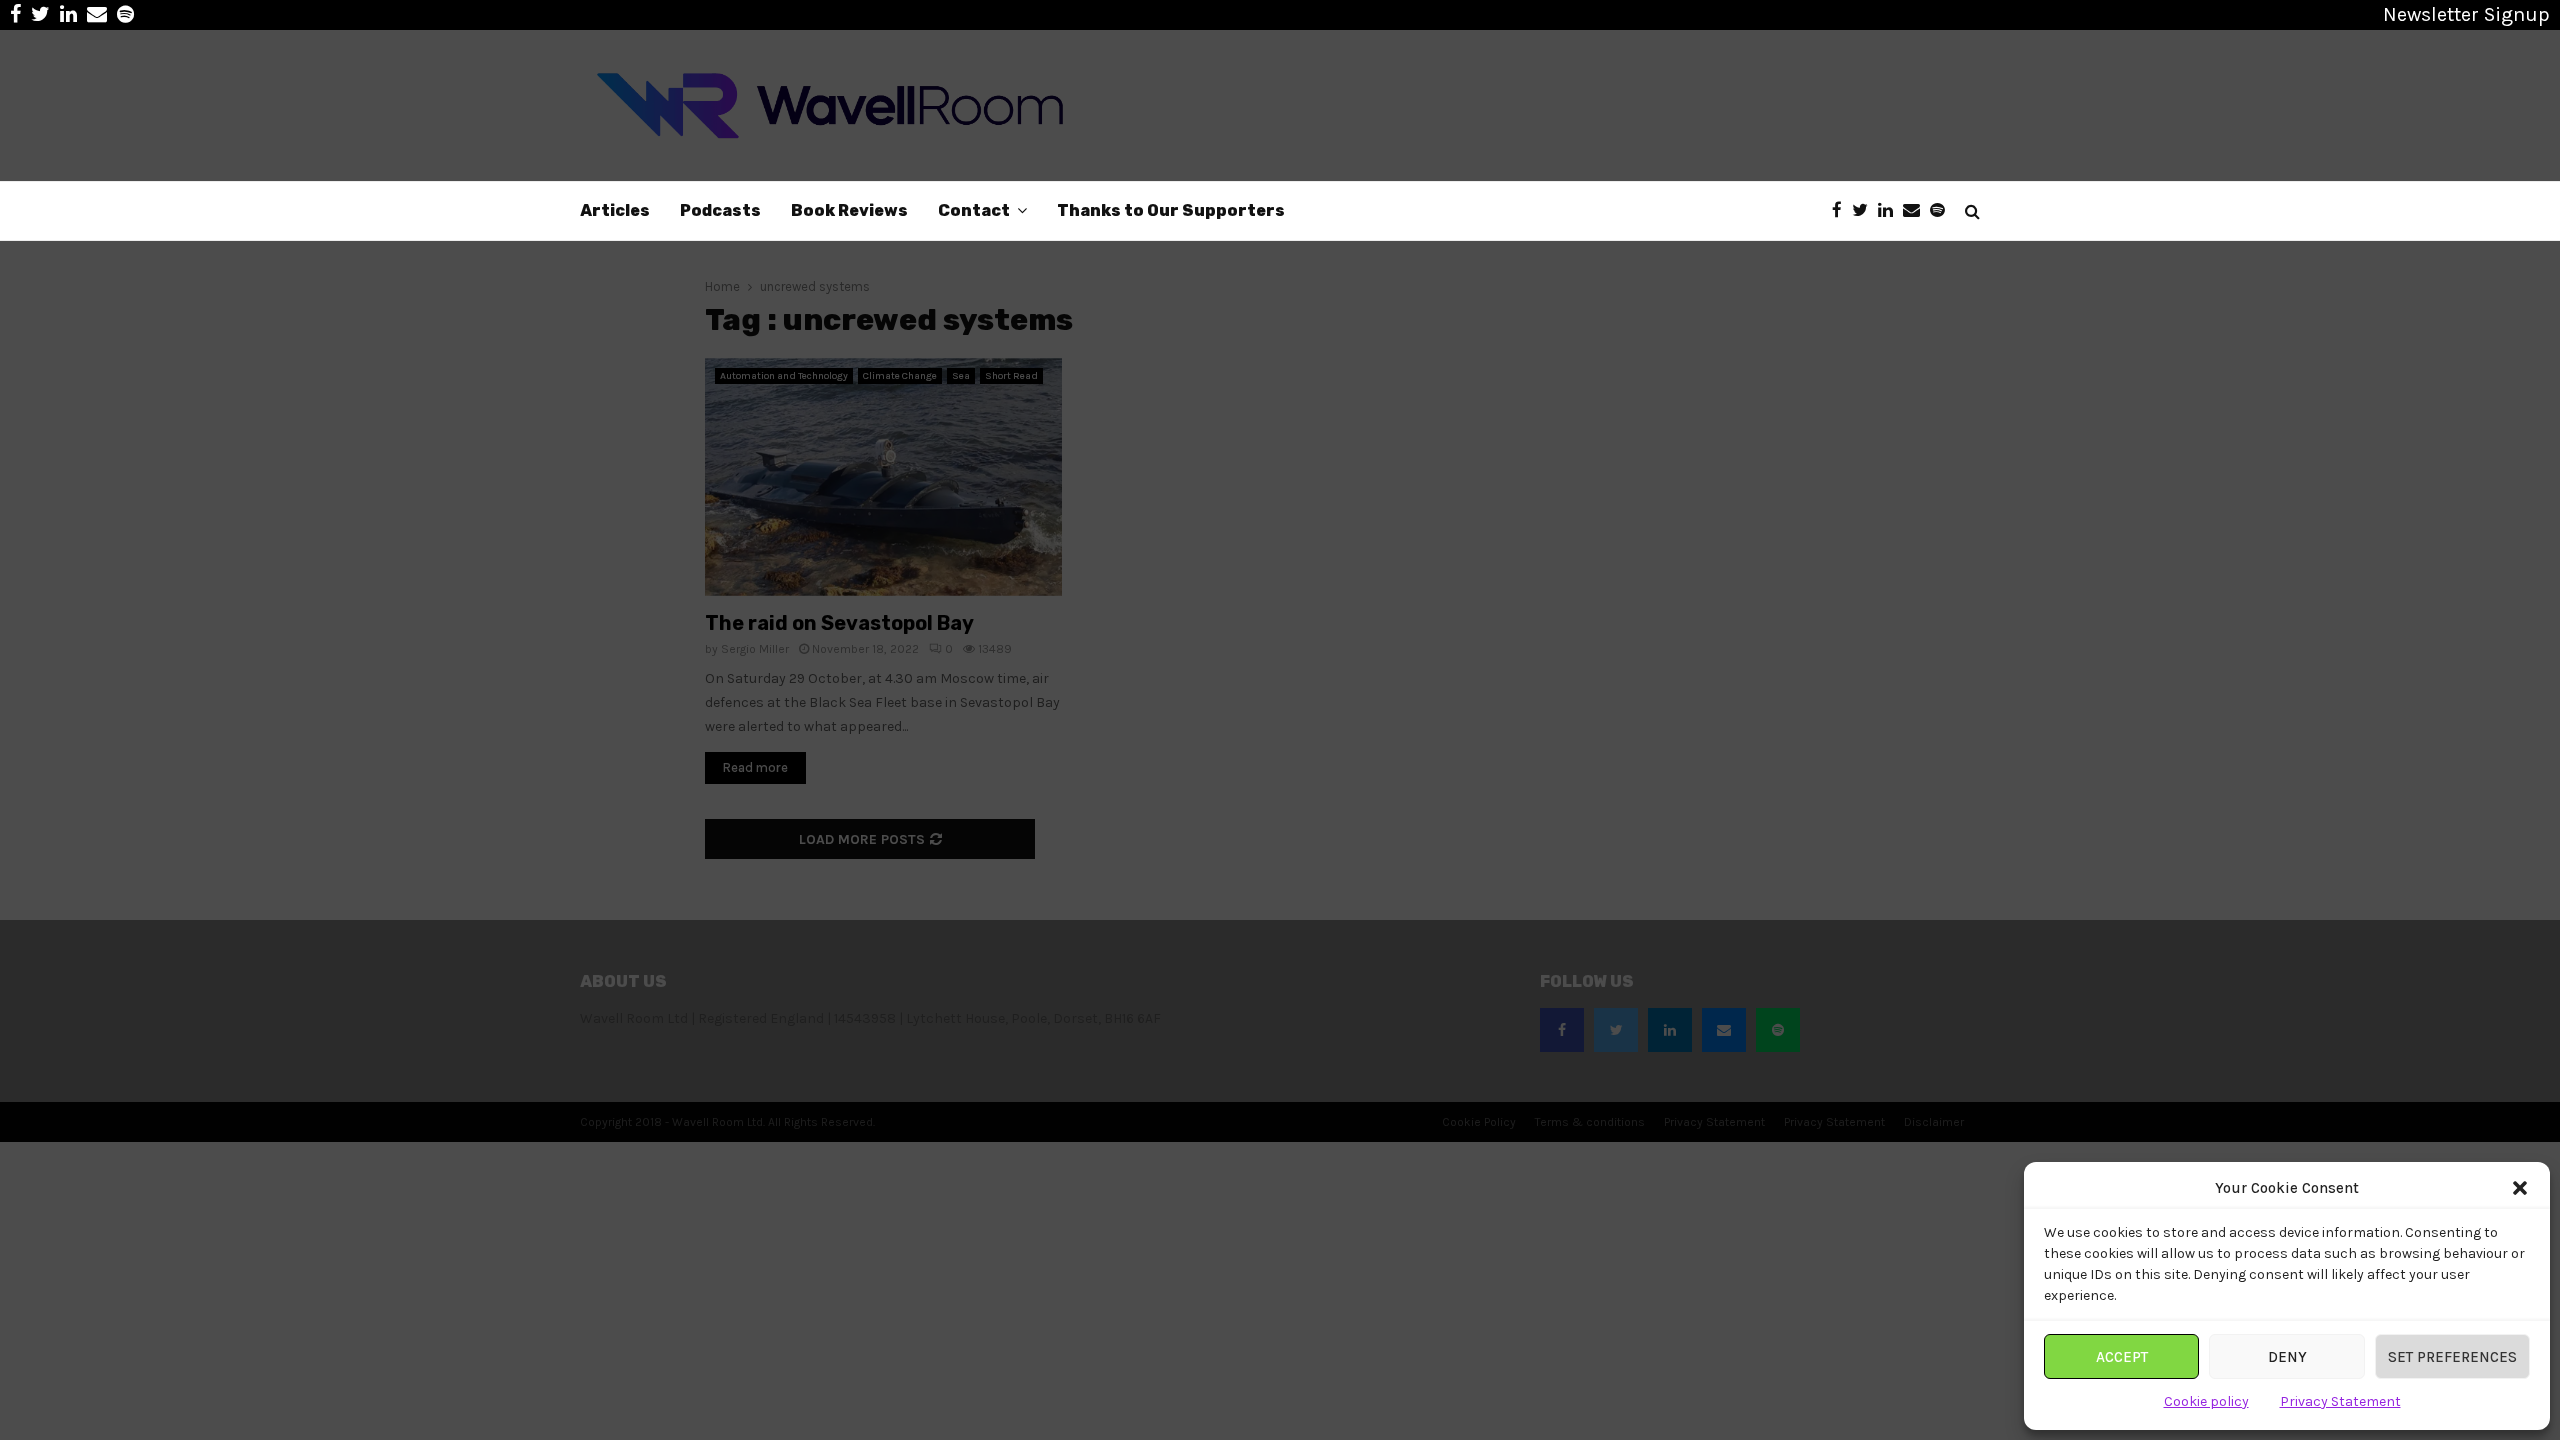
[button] (2520, 1188)
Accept (2122, 1357)
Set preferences (2452, 1357)
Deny (2287, 1357)
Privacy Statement (2340, 1401)
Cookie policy (2206, 1401)
